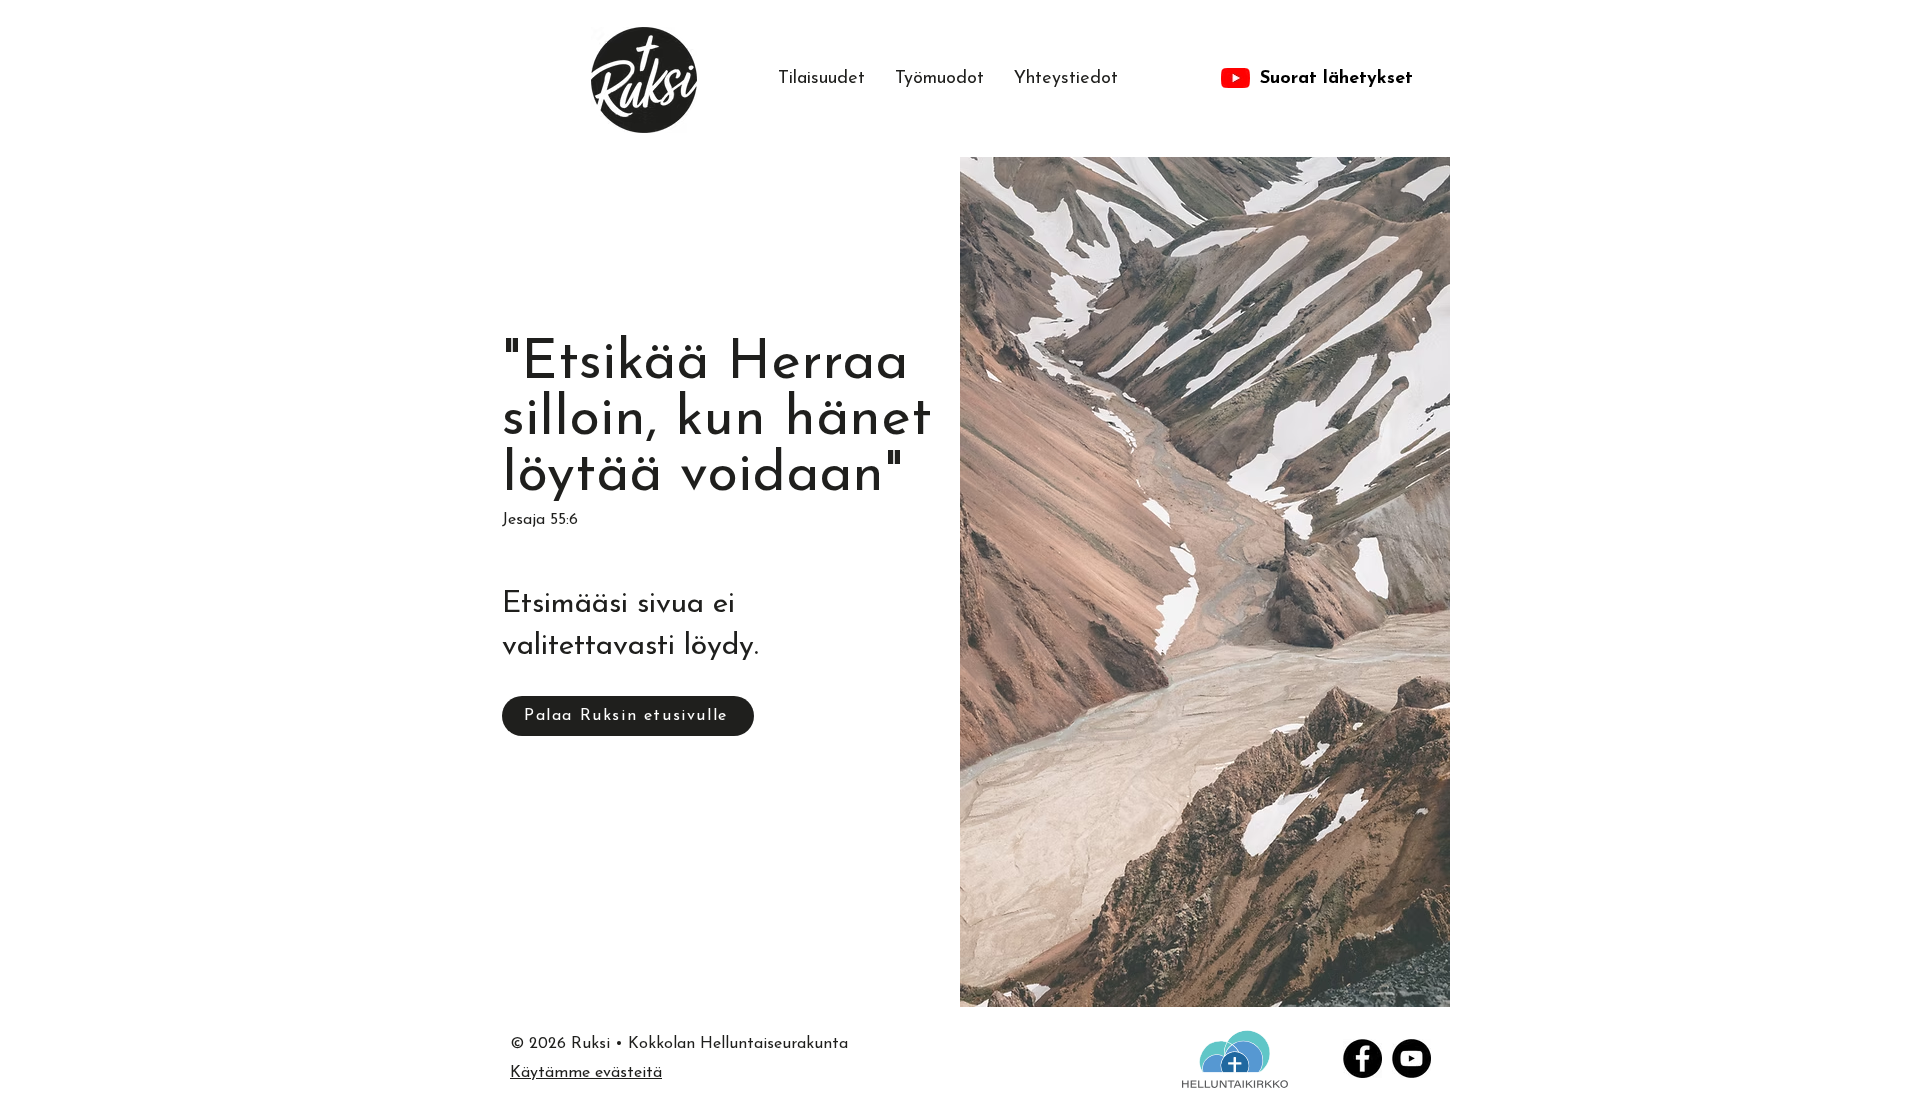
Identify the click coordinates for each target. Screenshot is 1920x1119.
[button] (939, 79)
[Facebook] (1362, 1058)
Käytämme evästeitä (586, 1073)
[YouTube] (1411, 1058)
